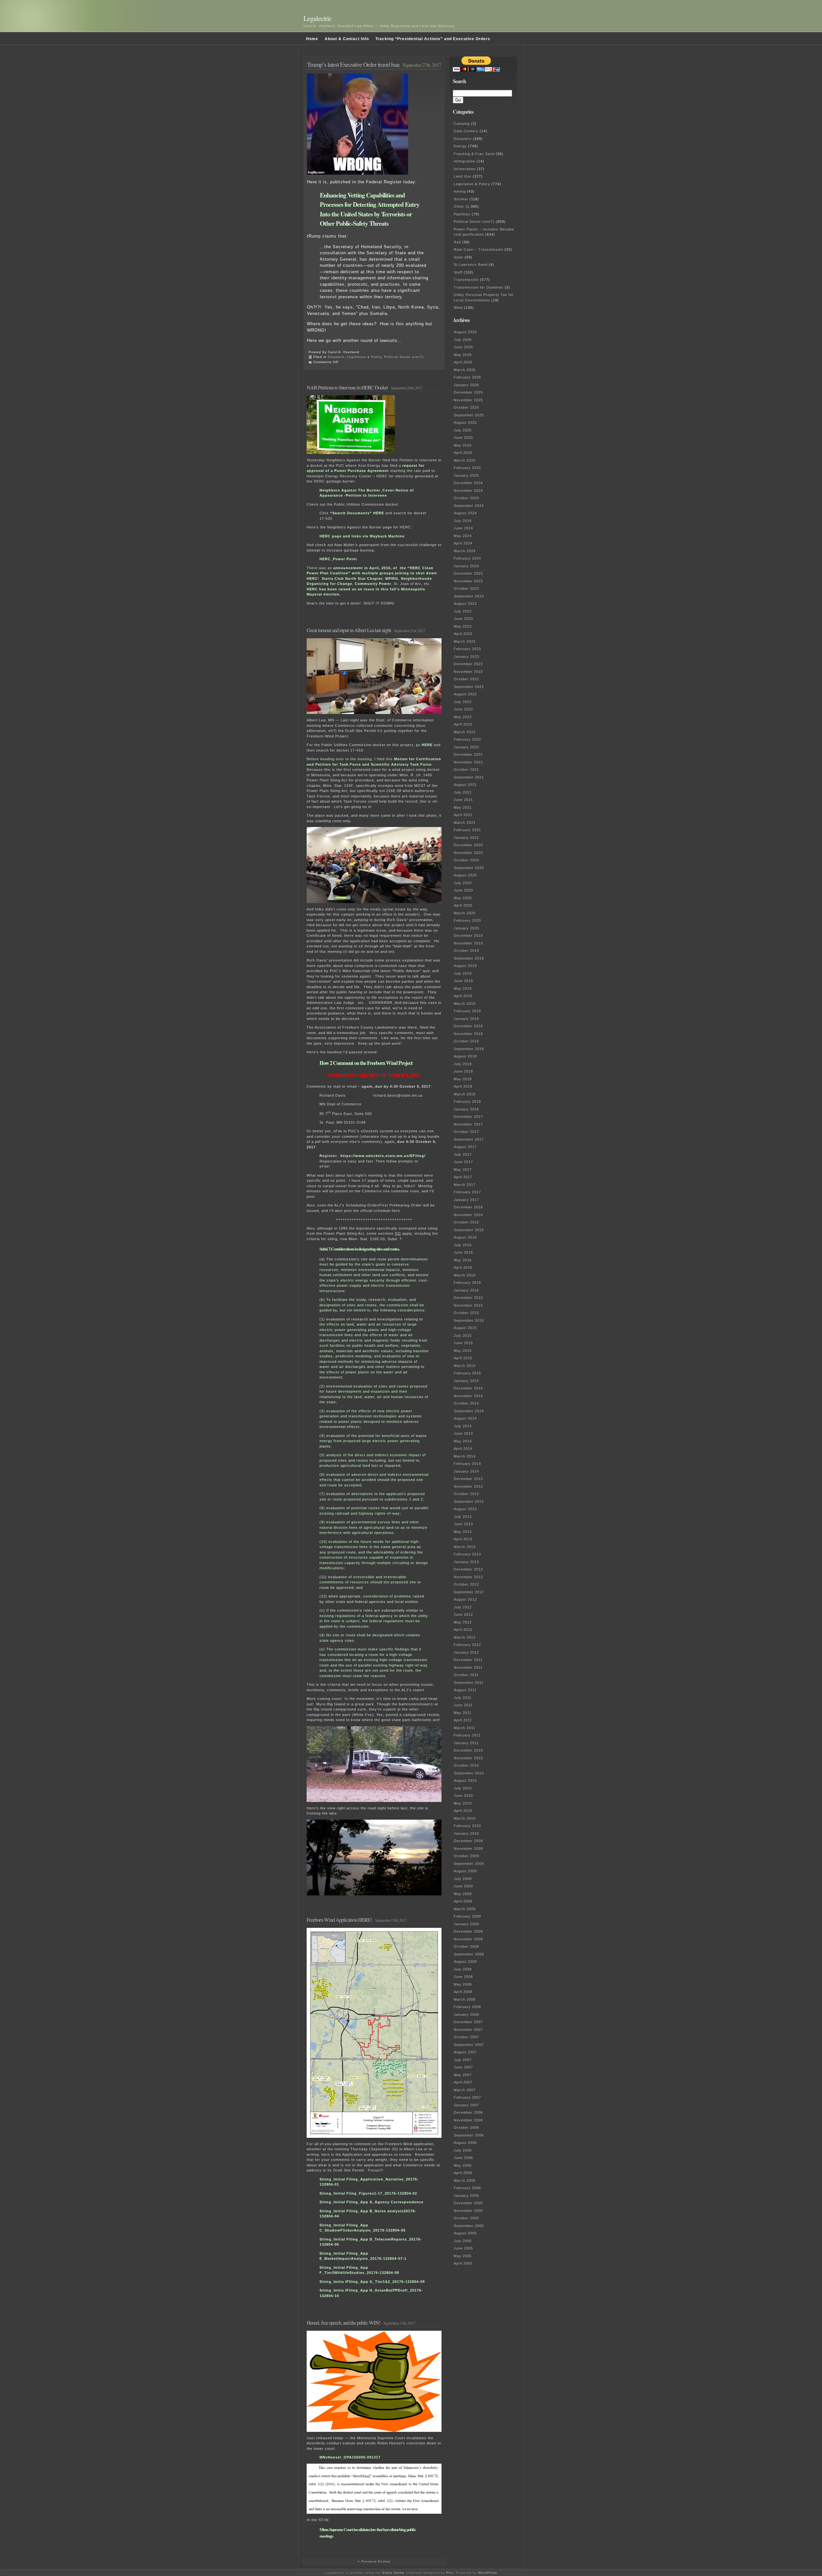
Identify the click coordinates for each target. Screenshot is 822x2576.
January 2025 (466, 475)
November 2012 (468, 1577)
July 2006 (463, 2150)
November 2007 (468, 2030)
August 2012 (465, 1599)
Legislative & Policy (364, 357)
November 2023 (468, 581)
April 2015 (463, 1358)
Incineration (465, 169)
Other (459, 206)
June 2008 (463, 1977)
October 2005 (466, 2218)
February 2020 (467, 920)
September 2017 (469, 1139)
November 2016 (468, 1215)
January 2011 (466, 1743)
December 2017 (468, 1117)
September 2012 (469, 1592)
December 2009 (468, 1841)
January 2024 (466, 566)
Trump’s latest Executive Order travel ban (353, 64)
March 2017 (465, 1185)
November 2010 (468, 1758)
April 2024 (463, 543)
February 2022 (467, 739)
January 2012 (466, 1652)
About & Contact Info (347, 39)
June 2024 (463, 528)
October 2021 (466, 770)
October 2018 (466, 1041)
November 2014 (468, 1396)
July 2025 (463, 430)
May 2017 (463, 1170)
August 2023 (465, 604)
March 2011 (464, 1728)
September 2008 (469, 1954)
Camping (462, 124)
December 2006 (468, 2112)
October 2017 (466, 1132)
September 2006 (469, 2135)
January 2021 (466, 838)
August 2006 (465, 2143)
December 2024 (468, 483)
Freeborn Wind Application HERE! (339, 1920)
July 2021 (463, 792)
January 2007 (466, 2105)
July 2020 (463, 883)
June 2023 (463, 619)
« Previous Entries (374, 2561)
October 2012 (466, 1584)
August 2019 (465, 966)
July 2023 (463, 611)
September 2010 (469, 1773)
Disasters (336, 357)
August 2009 (465, 1871)
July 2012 (463, 1607)
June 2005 (463, 2248)
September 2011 (469, 1683)
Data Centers (466, 131)
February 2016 (467, 1283)
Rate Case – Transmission (478, 249)
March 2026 (465, 370)
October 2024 (466, 498)
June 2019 (463, 981)
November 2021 (468, 762)
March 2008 (465, 1999)
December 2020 (468, 845)
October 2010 (466, 1765)
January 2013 (466, 1562)
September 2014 (469, 1411)
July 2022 (463, 702)
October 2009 (466, 1856)
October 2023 (466, 588)
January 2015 (466, 1381)
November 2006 (468, 2120)
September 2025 (469, 415)
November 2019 (468, 943)
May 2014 (463, 1441)
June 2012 (463, 1614)
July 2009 (463, 1879)
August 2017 (465, 1147)
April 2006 (463, 2173)
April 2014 (463, 1449)
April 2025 (463, 453)
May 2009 (463, 1894)
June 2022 (463, 709)
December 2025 (468, 392)
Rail (457, 242)
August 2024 (465, 513)
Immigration (464, 161)
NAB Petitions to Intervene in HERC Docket (347, 387)
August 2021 (465, 785)
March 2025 (465, 460)
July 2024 (463, 521)
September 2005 (469, 2226)
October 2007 (466, 2037)
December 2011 (468, 1660)
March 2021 (465, 822)
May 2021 (463, 807)
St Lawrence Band (471, 265)
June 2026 (463, 347)
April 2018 (463, 1086)
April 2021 (463, 815)
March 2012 (465, 1637)
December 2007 (468, 2022)
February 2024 (467, 558)
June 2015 (463, 1343)
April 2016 (463, 1267)
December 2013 (468, 1479)
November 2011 (468, 1667)
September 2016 (469, 1230)
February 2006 (467, 2188)
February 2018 (467, 1101)
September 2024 (469, 506)
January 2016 (466, 1290)
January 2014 (466, 1471)
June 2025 (463, 438)
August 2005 (465, 2233)
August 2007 (465, 2052)
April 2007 (463, 2082)
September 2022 (469, 687)
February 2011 (467, 1735)
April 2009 (463, 1901)
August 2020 (465, 875)
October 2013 (466, 1494)
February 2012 (467, 1645)
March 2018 (465, 1094)
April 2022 (463, 724)
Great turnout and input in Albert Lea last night (349, 630)
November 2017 (468, 1124)
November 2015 (468, 1305)
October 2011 (466, 1675)
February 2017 (467, 1192)
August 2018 (465, 1056)
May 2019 (463, 988)
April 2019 (463, 996)
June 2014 (463, 1433)
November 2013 (468, 1486)
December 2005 (468, 2203)
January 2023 (466, 657)
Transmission (466, 280)
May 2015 (463, 1351)
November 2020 (468, 853)
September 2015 (469, 1320)
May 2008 (463, 1984)
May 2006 (463, 2165)
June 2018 (463, 1071)
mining (460, 191)
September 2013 (469, 1501)
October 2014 (466, 1403)
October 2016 (466, 1222)
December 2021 (468, 754)
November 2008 (468, 1939)
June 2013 (463, 1524)
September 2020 (469, 868)
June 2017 (463, 1162)
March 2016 (465, 1275)
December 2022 (468, 664)
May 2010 (463, 1803)
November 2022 (468, 672)
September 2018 (469, 1049)
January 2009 (466, 1924)
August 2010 (465, 1780)
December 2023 (468, 573)
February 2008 (467, 2007)
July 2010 (463, 1788)
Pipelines (462, 214)
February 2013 (467, 1554)
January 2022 (466, 747)
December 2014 (468, 1388)
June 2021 (463, 800)
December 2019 (468, 936)
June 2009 (463, 1886)
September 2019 (469, 958)
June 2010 (463, 1796)
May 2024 (463, 536)
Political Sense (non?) (404, 357)
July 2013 (463, 1517)
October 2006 (466, 2128)
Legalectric (318, 18)
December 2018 (468, 1026)
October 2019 (466, 951)
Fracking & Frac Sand (474, 154)
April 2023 (463, 634)
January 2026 (466, 385)
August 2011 (465, 1690)
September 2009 (469, 1864)
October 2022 (466, 679)
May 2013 (463, 1532)
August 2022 (465, 694)
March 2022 (465, 732)
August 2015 (465, 1328)
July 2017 (463, 1154)
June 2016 (463, 1252)
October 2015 (466, 1313)
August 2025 (465, 422)
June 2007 (463, 2067)
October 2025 (466, 407)
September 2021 (469, 777)
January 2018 (466, 1109)
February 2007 (467, 2097)
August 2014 (465, 1418)
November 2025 (468, 400)
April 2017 (463, 1177)
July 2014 (463, 1426)
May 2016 (463, 1260)
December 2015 (468, 1298)
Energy (460, 146)
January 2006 (466, 2196)
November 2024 (468, 491)
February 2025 (467, 468)
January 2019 (466, 1019)
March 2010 (465, 1818)
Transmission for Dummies (479, 287)
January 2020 (466, 928)
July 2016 (463, 1245)
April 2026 (463, 362)
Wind (458, 308)
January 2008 (466, 2015)
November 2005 (468, 2211)
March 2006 (465, 2180)
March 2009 (465, 1909)
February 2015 (467, 1373)
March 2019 (465, 1004)
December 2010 (468, 1750)
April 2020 (463, 905)
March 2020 (465, 913)
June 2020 (463, 890)
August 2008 (465, 1962)
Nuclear (461, 199)
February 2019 (467, 1011)
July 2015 (463, 1336)
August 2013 (465, 1509)
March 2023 (465, 641)
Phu (450, 2573)
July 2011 (463, 1698)
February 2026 (467, 377)
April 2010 (463, 1811)
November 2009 (468, 1849)
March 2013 (465, 1547)
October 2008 (466, 1946)
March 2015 (465, 1366)
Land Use (463, 176)
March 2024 (465, 551)
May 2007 (463, 2075)
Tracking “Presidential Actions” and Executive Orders (433, 39)
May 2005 (463, 2256)
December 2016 (468, 1207)
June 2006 (463, 2158)
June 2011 (463, 1705)
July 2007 (463, 2060)
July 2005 (463, 2241)
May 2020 (463, 898)
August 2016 (465, 1237)
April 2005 (463, 2263)
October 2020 (466, 860)
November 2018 (468, 1034)
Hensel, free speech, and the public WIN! (344, 2323)
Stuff (458, 272)
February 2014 (467, 1464)
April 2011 (463, 1720)
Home (312, 39)
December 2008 (468, 1931)
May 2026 (463, 355)
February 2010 (467, 1826)
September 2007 (469, 2045)
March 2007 (465, 2090)
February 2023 (467, 649)
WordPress (488, 2573)
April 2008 (463, 1992)
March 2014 (465, 1456)
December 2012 (468, 1569)
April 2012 (463, 1630)
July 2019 (463, 973)
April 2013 (463, 1539)
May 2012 (463, 1622)
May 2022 (463, 717)
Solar (459, 257)
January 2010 (466, 1833)
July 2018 (463, 1064)
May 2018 (463, 1079)
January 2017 (466, 1200)
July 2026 (463, 340)
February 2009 (467, 1916)
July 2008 (463, 1969)
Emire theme (394, 2573)
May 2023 (463, 626)
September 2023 (469, 596)
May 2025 (463, 445)
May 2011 (463, 1713)
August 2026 (465, 332)
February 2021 (467, 830)
